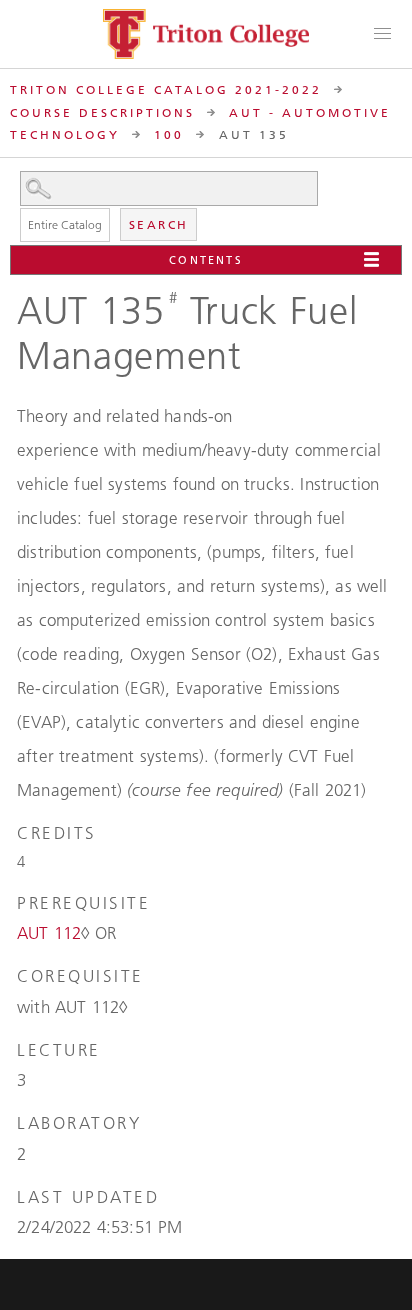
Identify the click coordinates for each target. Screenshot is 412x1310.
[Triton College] (206, 34)
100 (169, 134)
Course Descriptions (102, 112)
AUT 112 (49, 933)
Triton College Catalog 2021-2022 (166, 89)
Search (158, 224)
